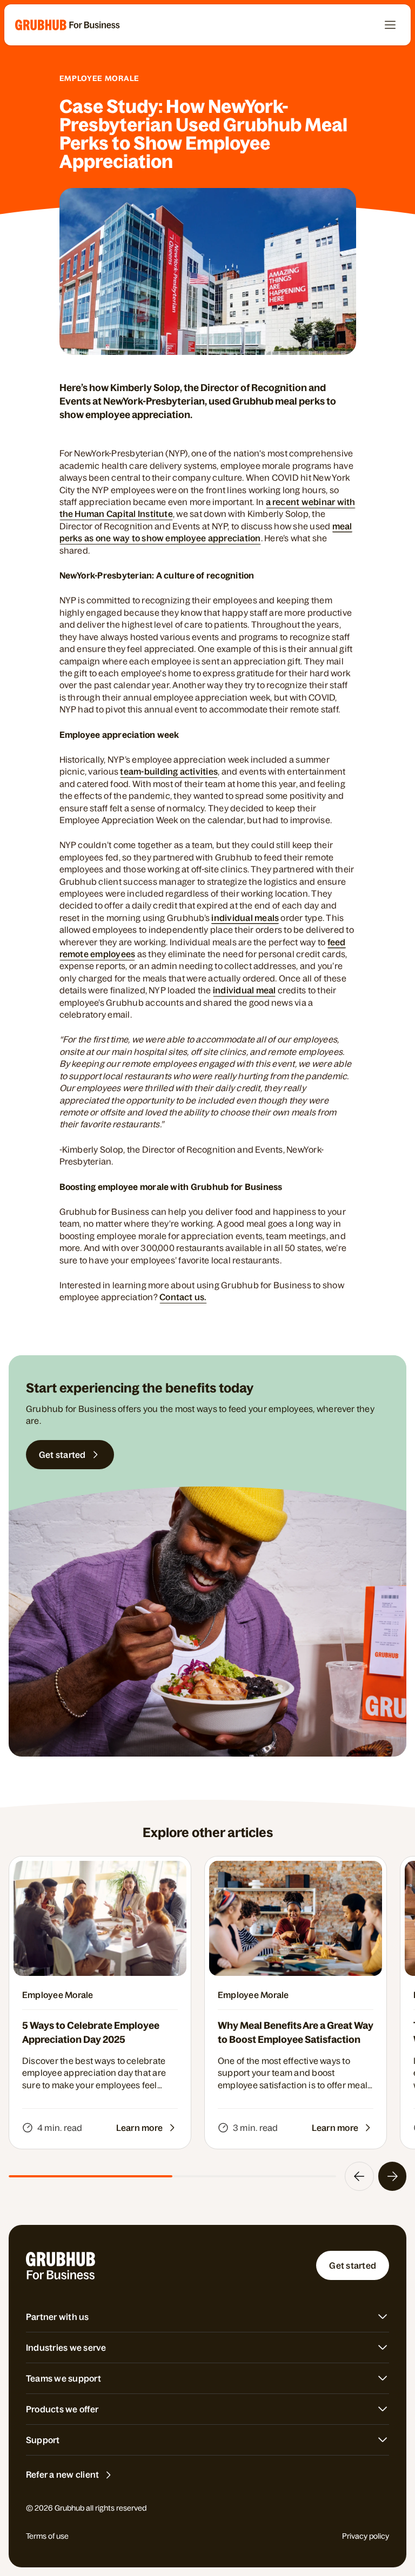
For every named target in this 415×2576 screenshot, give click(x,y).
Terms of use (47, 2536)
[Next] (392, 2176)
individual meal (245, 990)
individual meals (245, 918)
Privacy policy (366, 2536)
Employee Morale (100, 78)
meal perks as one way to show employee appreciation (206, 532)
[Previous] (359, 2176)
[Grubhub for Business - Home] (68, 25)
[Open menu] (390, 25)
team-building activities (169, 771)
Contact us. (183, 1297)
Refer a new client (62, 2474)
